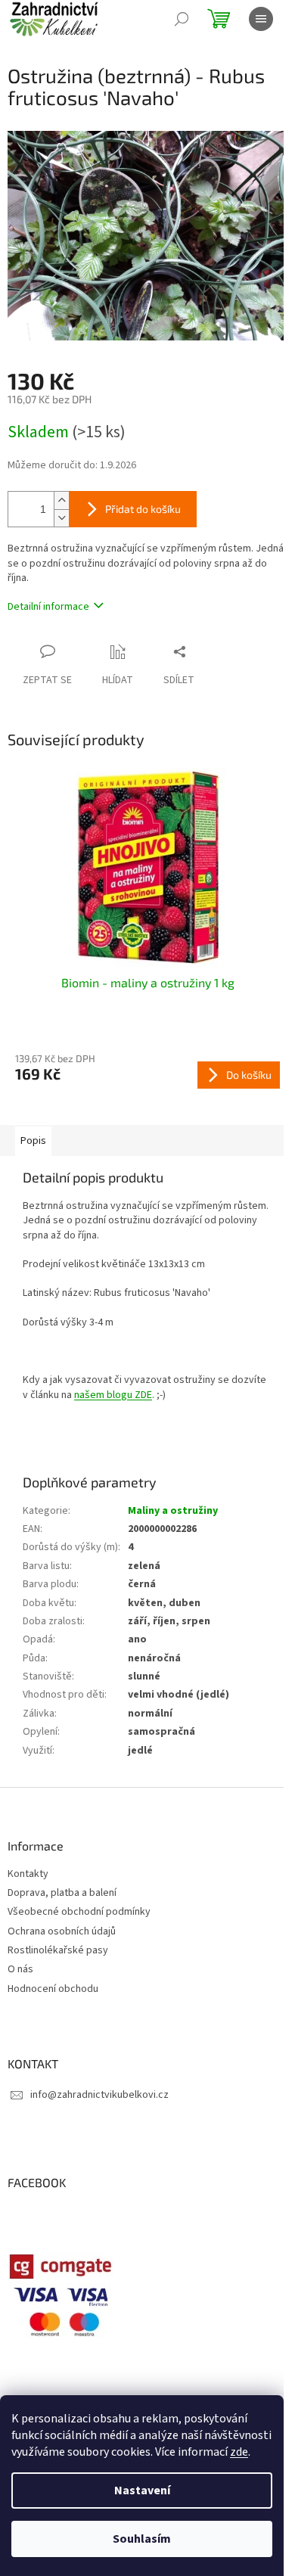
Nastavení (142, 2491)
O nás (20, 1970)
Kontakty (28, 1874)
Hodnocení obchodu (53, 1989)
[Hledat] (182, 19)
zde (239, 2452)
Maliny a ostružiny (173, 1511)
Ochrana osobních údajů (62, 1932)
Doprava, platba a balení (62, 1893)
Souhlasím (142, 2539)
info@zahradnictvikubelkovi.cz (99, 2095)
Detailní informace (48, 607)
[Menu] (261, 19)
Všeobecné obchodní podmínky (79, 1912)
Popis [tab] (33, 1141)
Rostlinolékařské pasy (58, 1951)
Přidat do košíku (143, 509)
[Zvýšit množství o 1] (61, 500)
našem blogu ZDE (113, 1395)
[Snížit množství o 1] (61, 518)
